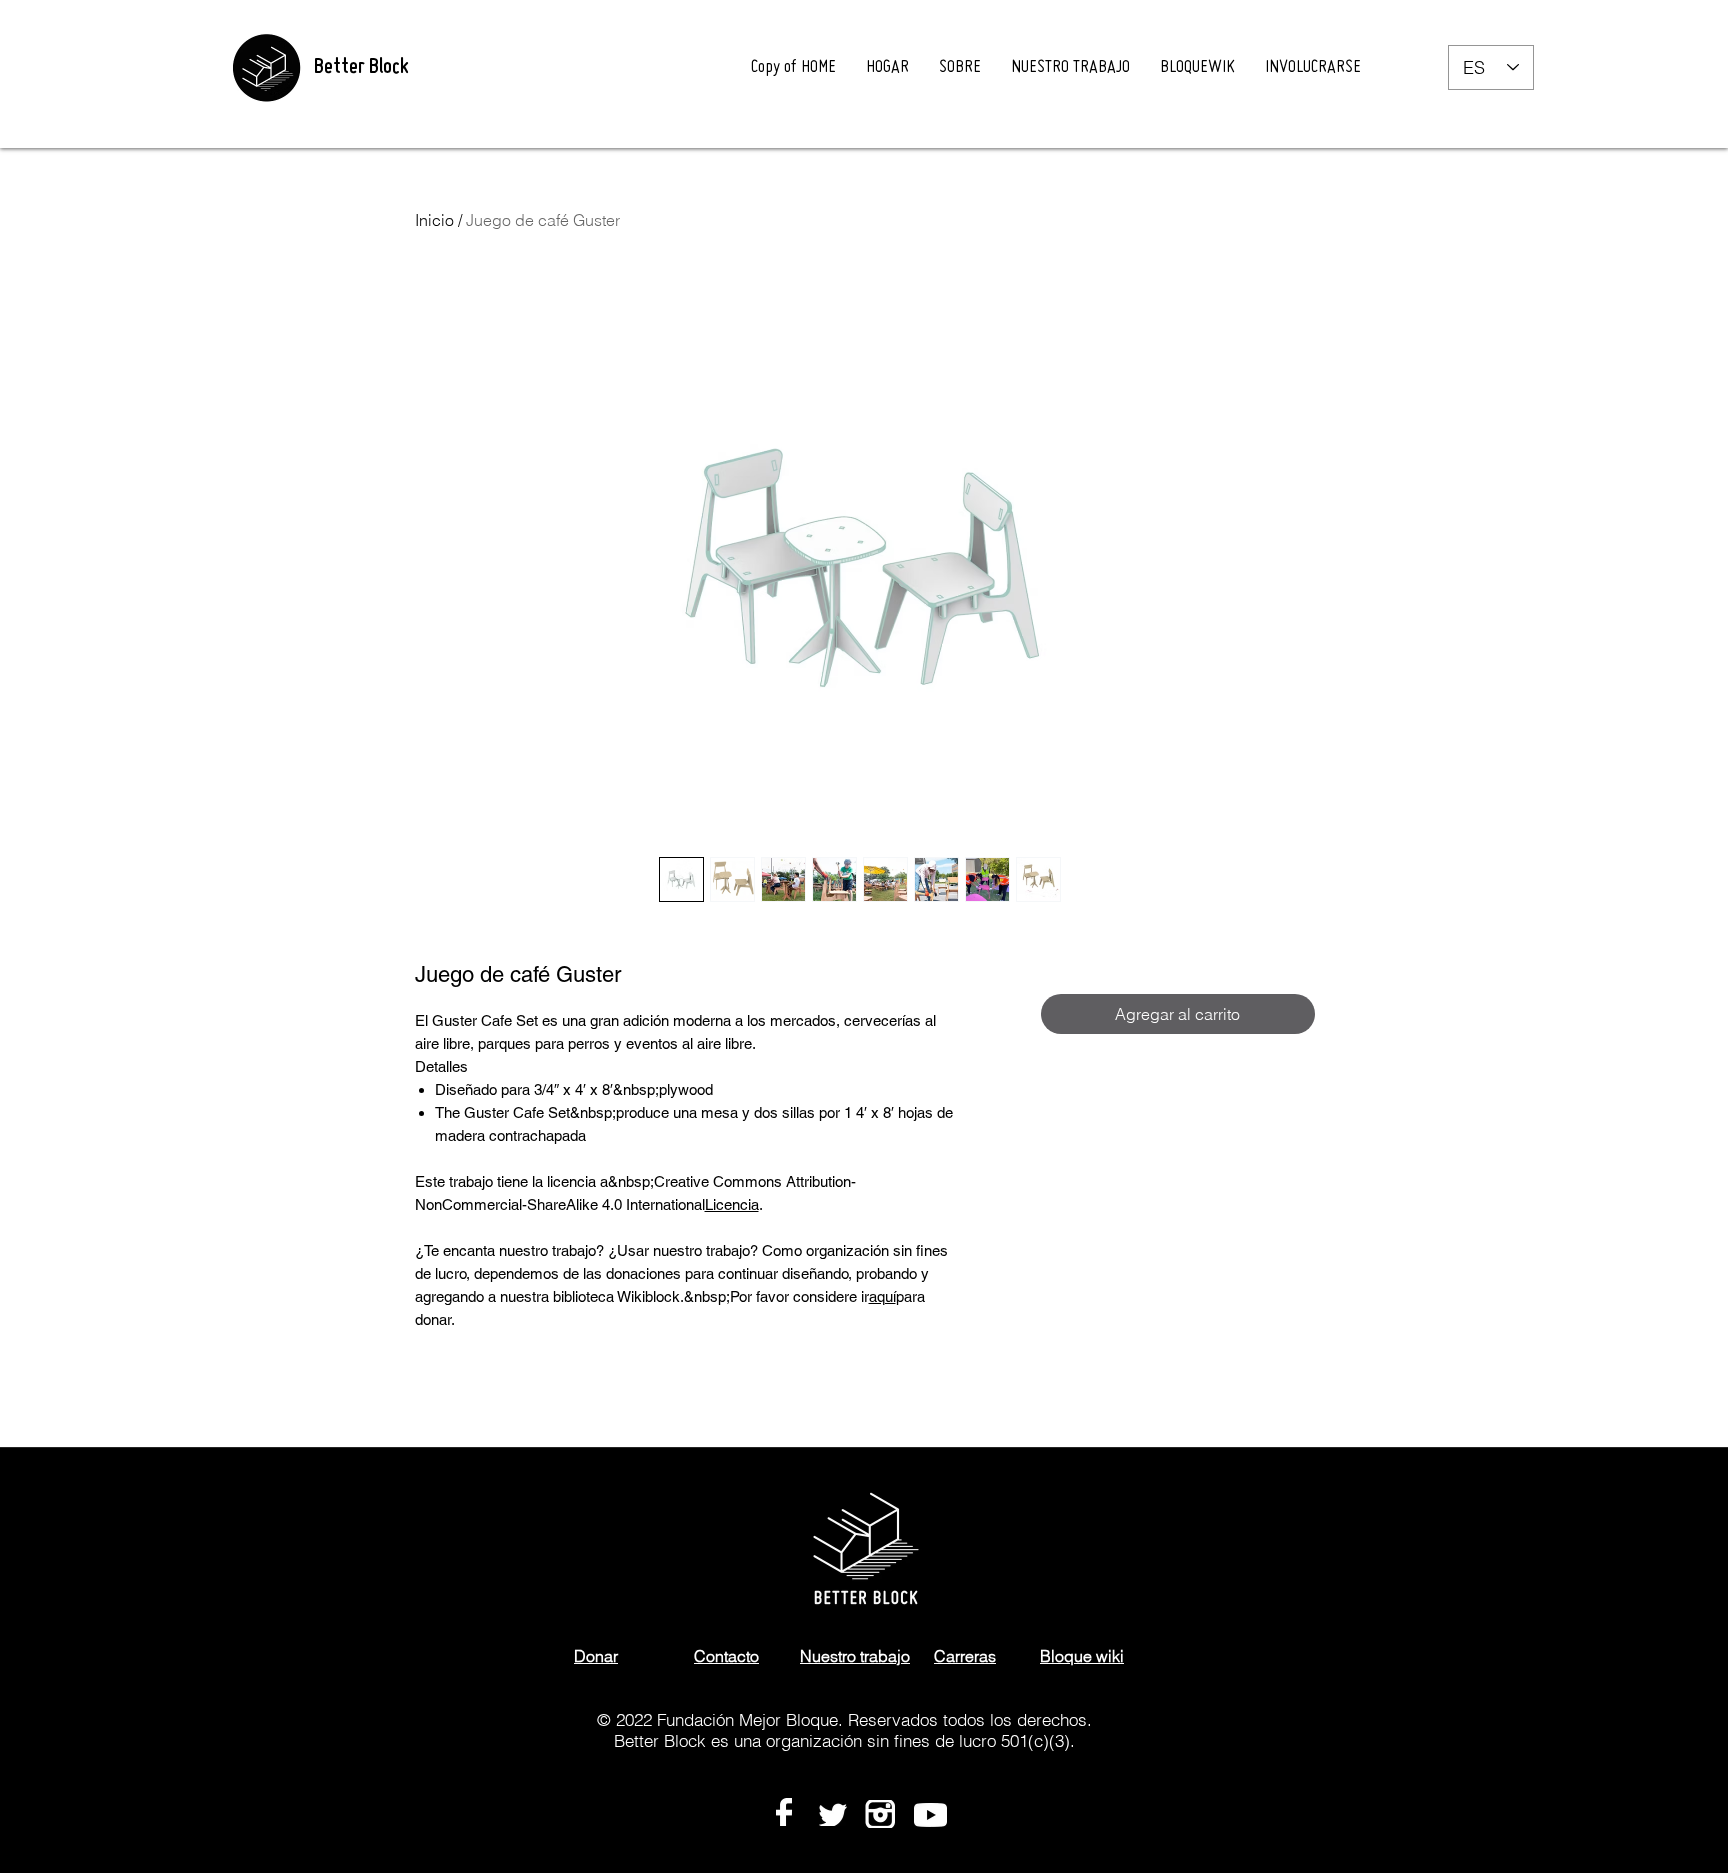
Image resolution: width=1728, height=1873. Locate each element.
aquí (882, 1296)
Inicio (434, 220)
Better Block (361, 68)
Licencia (732, 1204)
